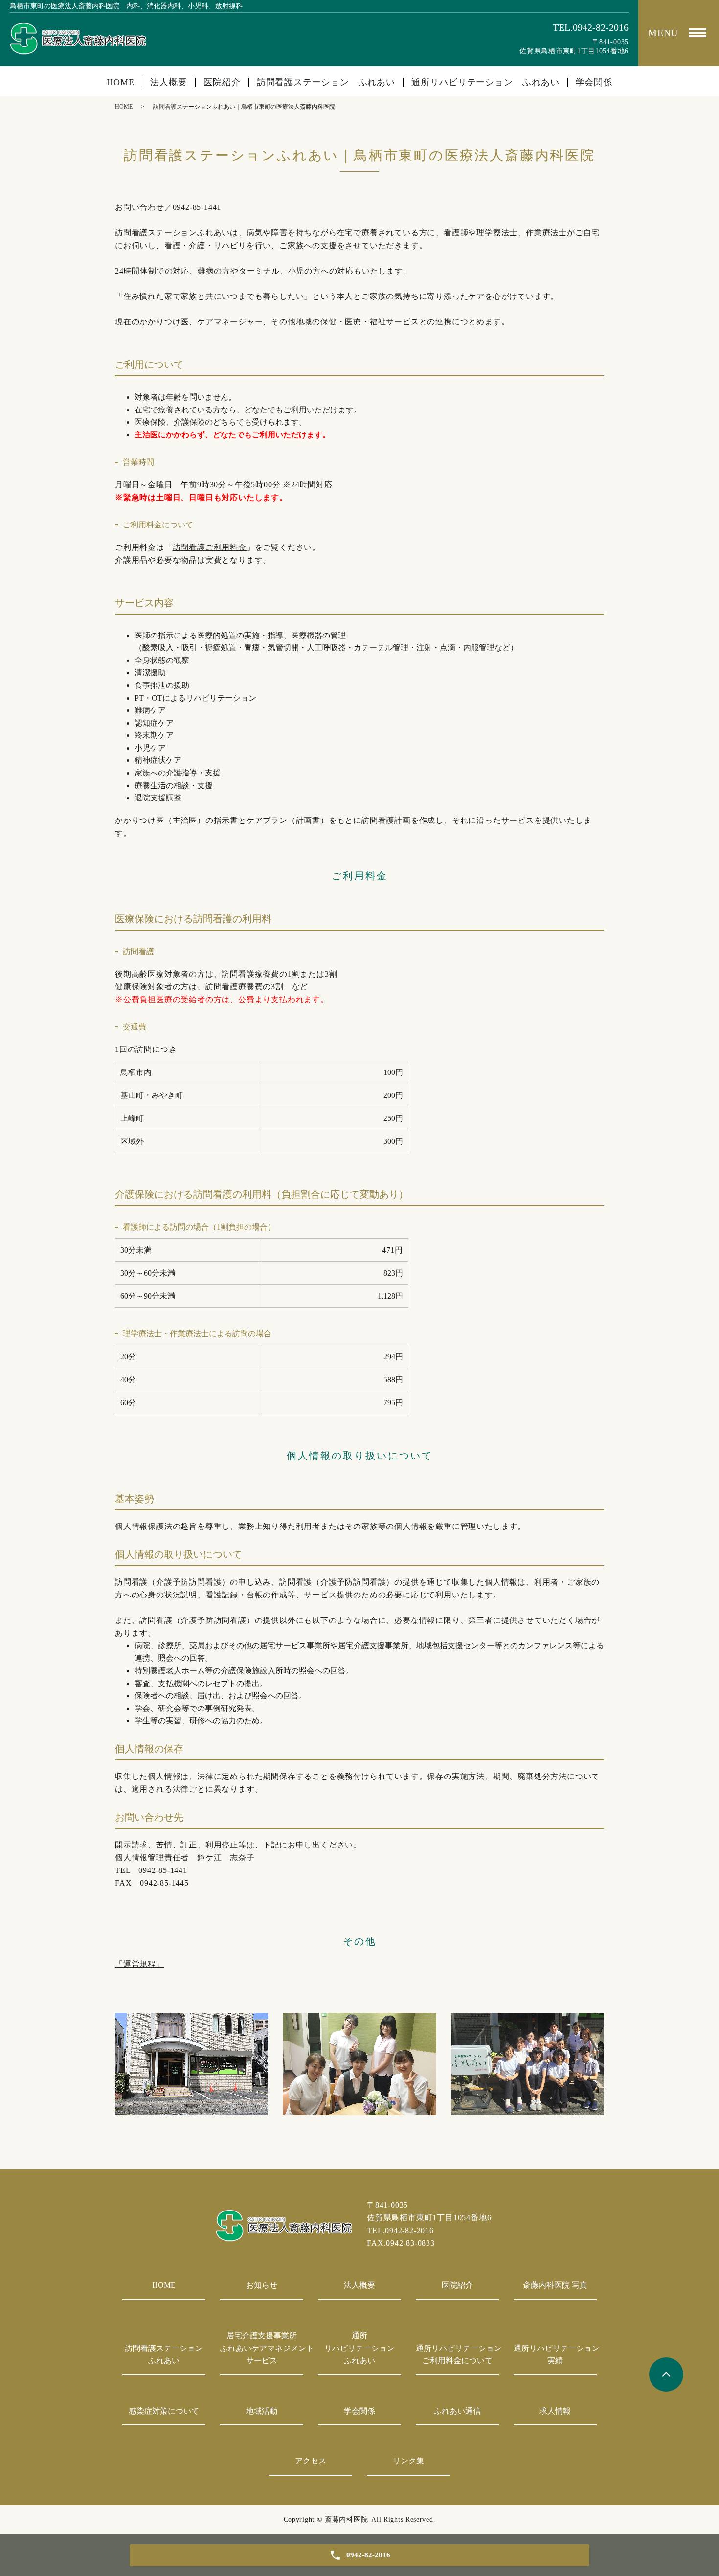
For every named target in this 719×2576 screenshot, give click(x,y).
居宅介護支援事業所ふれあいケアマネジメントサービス (262, 2348)
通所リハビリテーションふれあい (359, 2348)
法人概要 (169, 82)
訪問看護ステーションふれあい (164, 2355)
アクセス (311, 2461)
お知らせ (262, 2285)
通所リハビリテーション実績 (555, 2355)
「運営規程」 (140, 1964)
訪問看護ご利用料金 (210, 547)
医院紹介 (222, 82)
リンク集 (408, 2461)
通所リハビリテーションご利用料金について (457, 2355)
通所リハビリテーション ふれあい (485, 82)
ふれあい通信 (457, 2411)
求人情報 (555, 2411)
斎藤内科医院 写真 (555, 2285)
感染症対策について (164, 2411)
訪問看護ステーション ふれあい (326, 82)
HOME (121, 82)
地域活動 (262, 2411)
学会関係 (594, 82)
